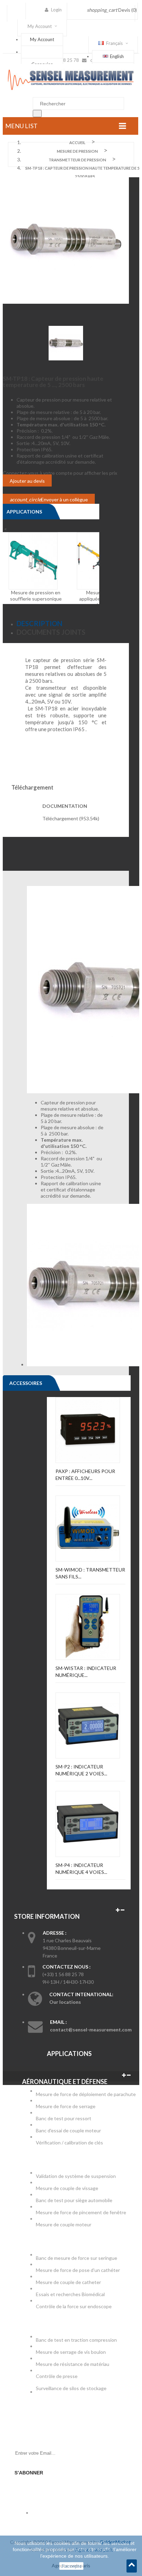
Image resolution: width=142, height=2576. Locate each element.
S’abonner (29, 2473)
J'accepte (71, 2566)
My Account (42, 39)
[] (37, 114)
